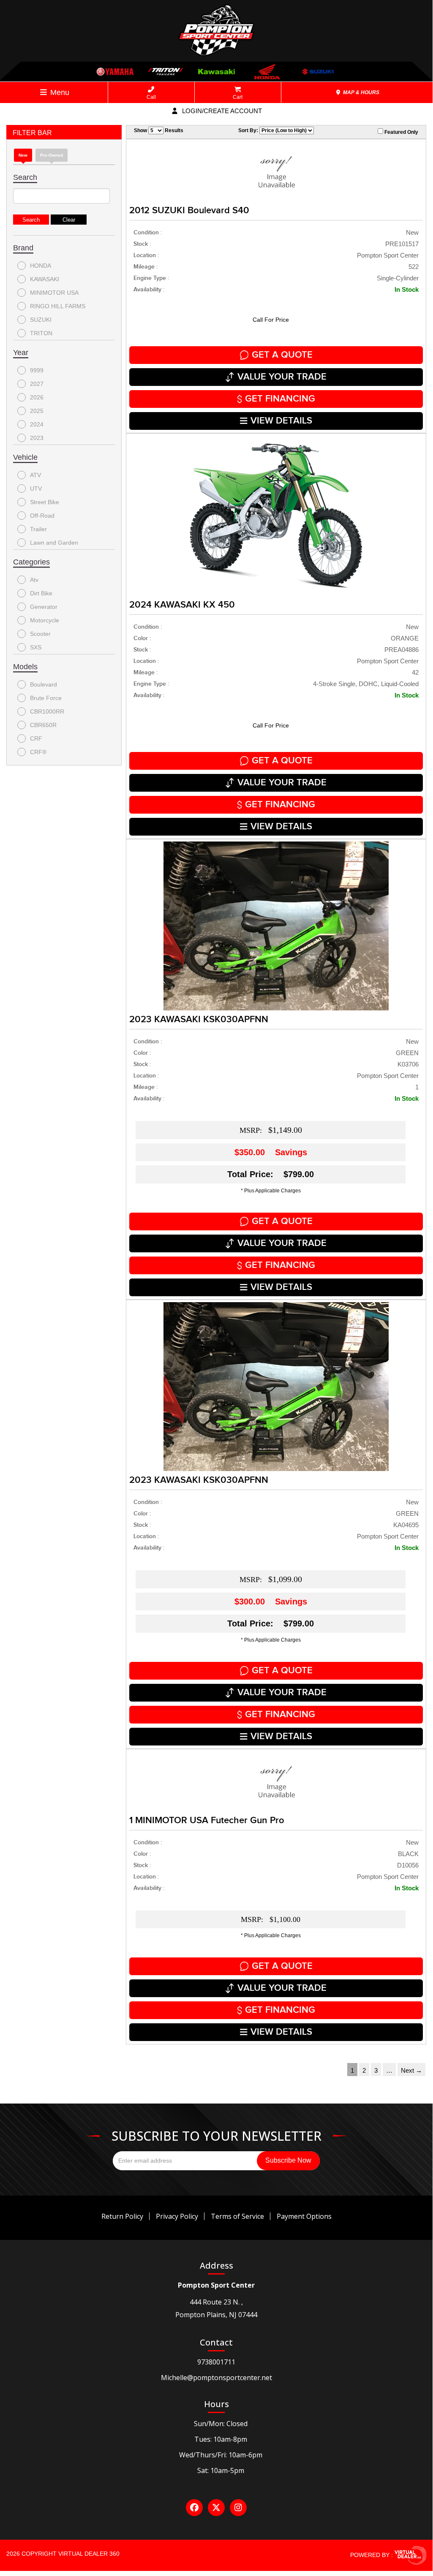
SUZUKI (41, 320)
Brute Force (46, 698)
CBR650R (43, 725)
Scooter (40, 634)
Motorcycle (45, 620)
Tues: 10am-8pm (221, 2439)
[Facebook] (194, 2508)
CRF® (38, 752)
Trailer (38, 529)
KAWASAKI (45, 279)
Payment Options (304, 2216)
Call (151, 97)
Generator (44, 607)
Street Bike (45, 502)
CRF (36, 738)
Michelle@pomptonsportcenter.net (216, 2378)
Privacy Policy (177, 2216)
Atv (34, 580)
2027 (37, 384)
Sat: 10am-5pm (221, 2470)
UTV (36, 489)
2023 (37, 438)
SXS (36, 647)
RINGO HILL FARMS (58, 306)
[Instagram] (238, 2508)
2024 (37, 424)
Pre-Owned (52, 155)
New (23, 155)
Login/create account (221, 111)
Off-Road (42, 516)
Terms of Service (237, 2216)
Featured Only (401, 132)
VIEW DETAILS (281, 421)
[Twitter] (216, 2508)
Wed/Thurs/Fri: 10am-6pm (221, 2455)
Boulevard (44, 684)
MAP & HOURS (361, 92)
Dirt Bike (41, 593)
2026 (37, 397)
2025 (37, 411)
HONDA (41, 266)
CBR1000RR (47, 711)
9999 (37, 370)
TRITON (41, 333)
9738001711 (216, 2362)
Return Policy (122, 2216)
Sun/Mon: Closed (221, 2424)
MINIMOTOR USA (54, 293)
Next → (411, 2070)
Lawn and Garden (54, 543)
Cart (238, 97)
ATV (35, 475)
